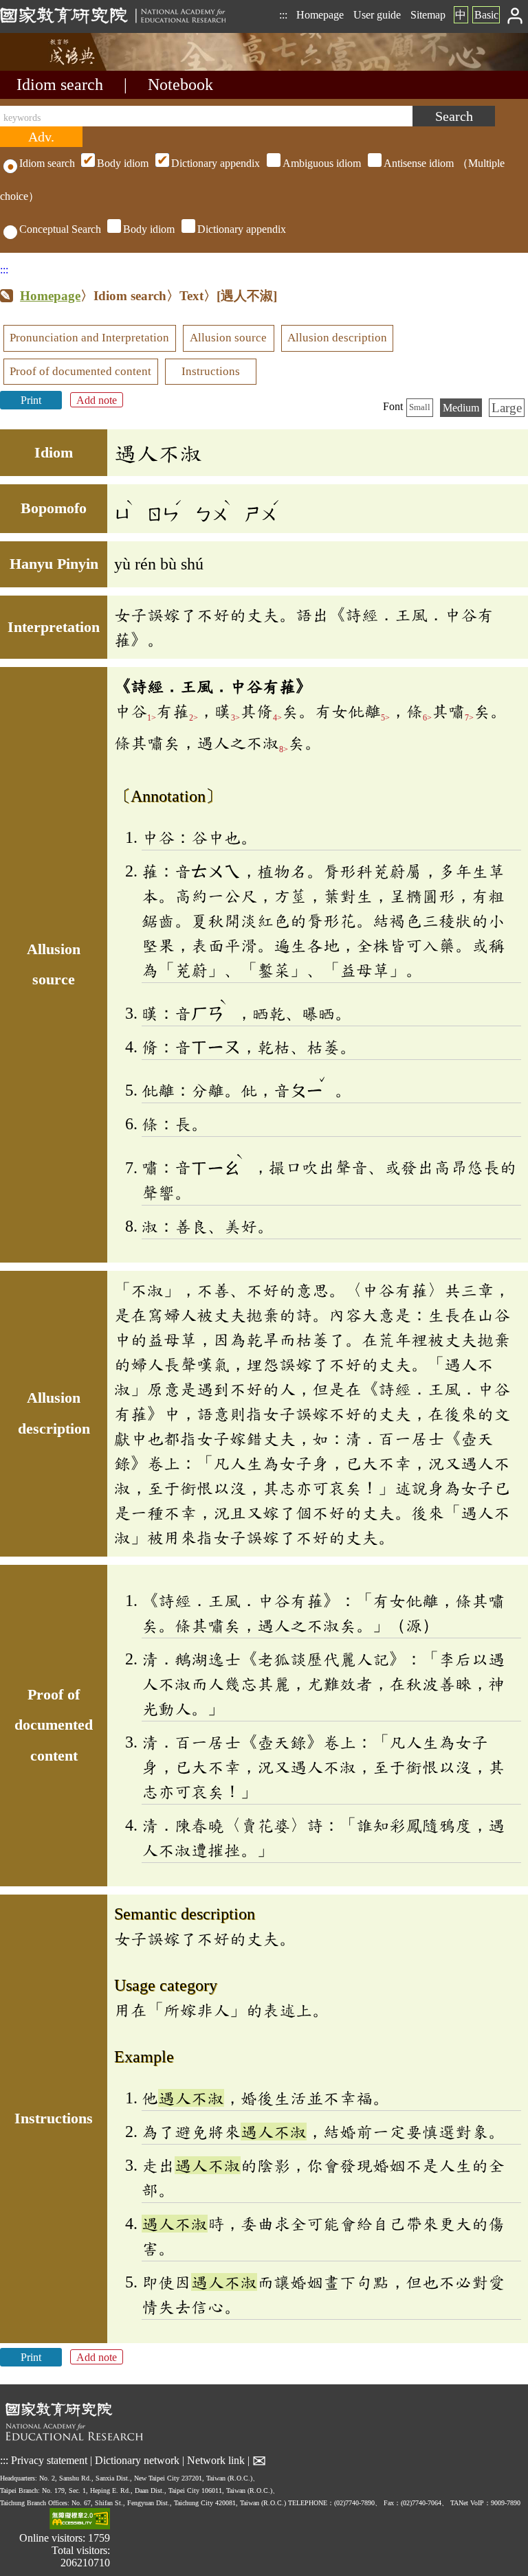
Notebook (180, 84)
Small (420, 407)
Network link (216, 2460)
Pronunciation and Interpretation (89, 338)
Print (31, 400)
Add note (97, 400)
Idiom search (60, 84)
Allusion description (337, 338)
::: (283, 15)
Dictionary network (137, 2460)
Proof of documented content (80, 371)
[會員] (515, 15)
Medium (461, 408)
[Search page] (69, 67)
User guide (377, 15)
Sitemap (428, 15)
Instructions (211, 371)
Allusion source (228, 338)
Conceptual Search (60, 229)
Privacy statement (49, 2460)
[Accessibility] (80, 2520)
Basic (486, 15)
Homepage (320, 15)
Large (507, 408)
